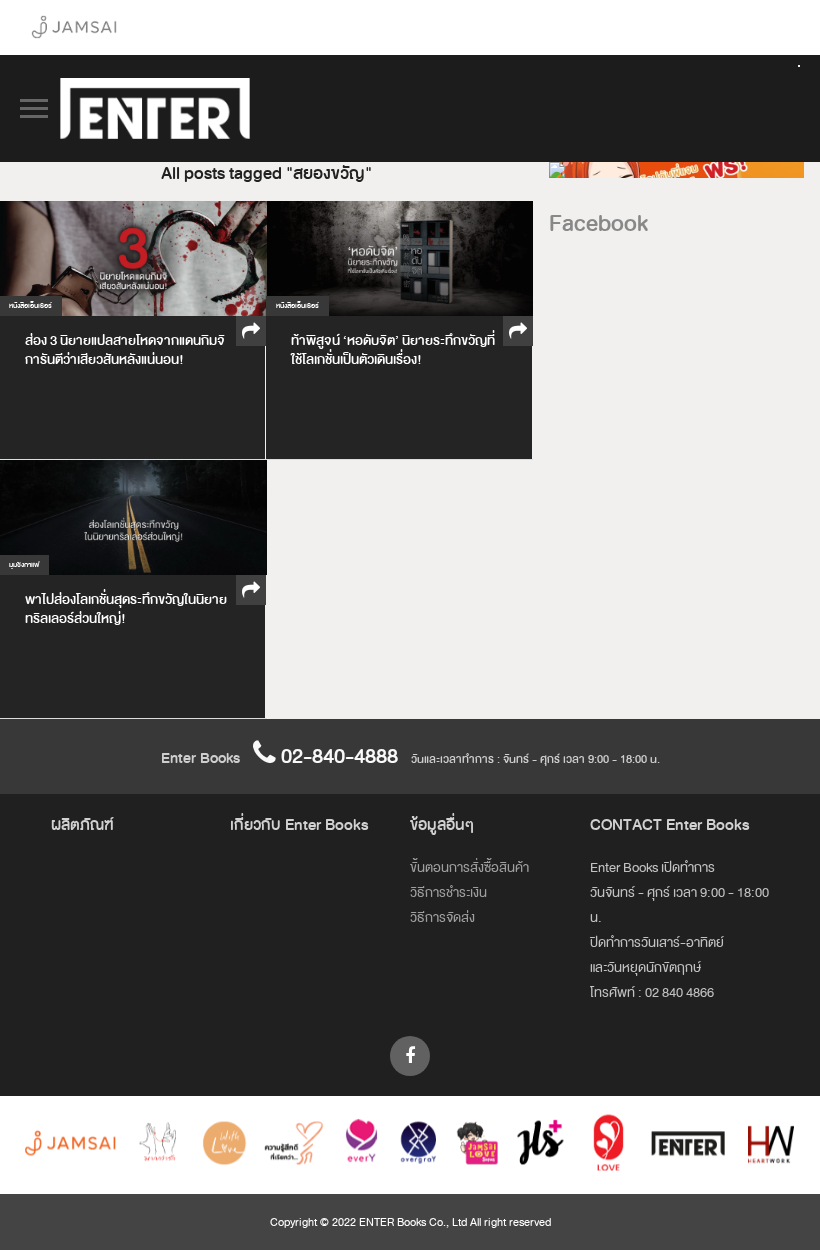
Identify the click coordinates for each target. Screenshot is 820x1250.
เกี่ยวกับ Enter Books (299, 825)
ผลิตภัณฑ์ (82, 825)
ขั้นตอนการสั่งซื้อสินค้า (469, 867)
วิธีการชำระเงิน (448, 892)
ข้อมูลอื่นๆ (442, 825)
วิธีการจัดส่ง (442, 917)
